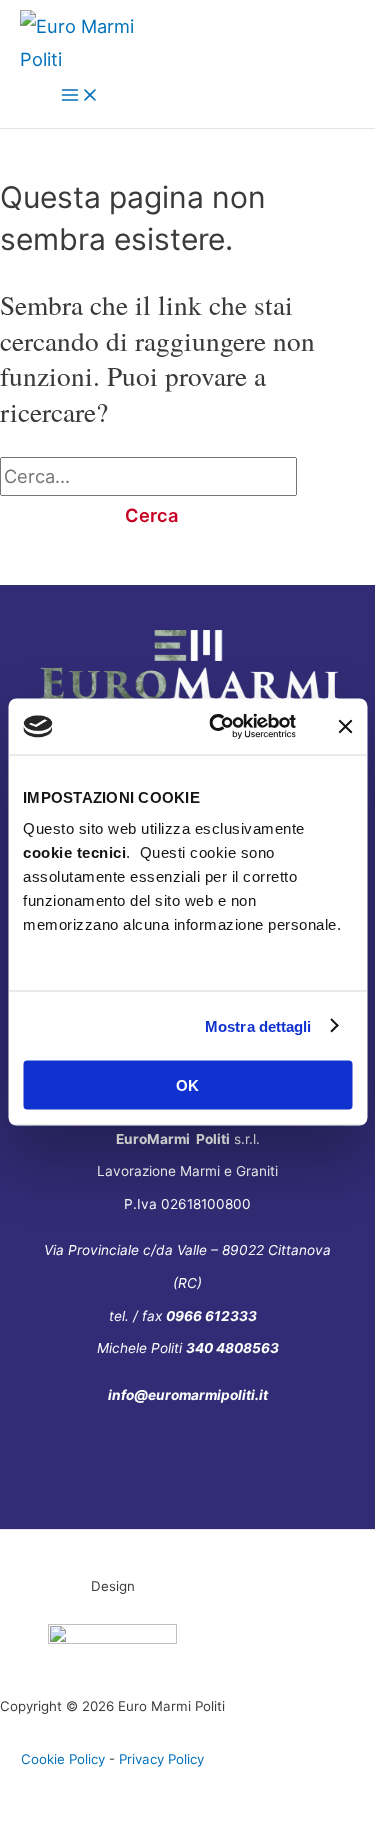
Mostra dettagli (258, 1025)
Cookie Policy (63, 1759)
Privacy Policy (161, 1759)
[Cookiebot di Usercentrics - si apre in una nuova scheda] (219, 727)
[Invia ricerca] (40, 515)
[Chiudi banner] (345, 726)
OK (187, 1085)
